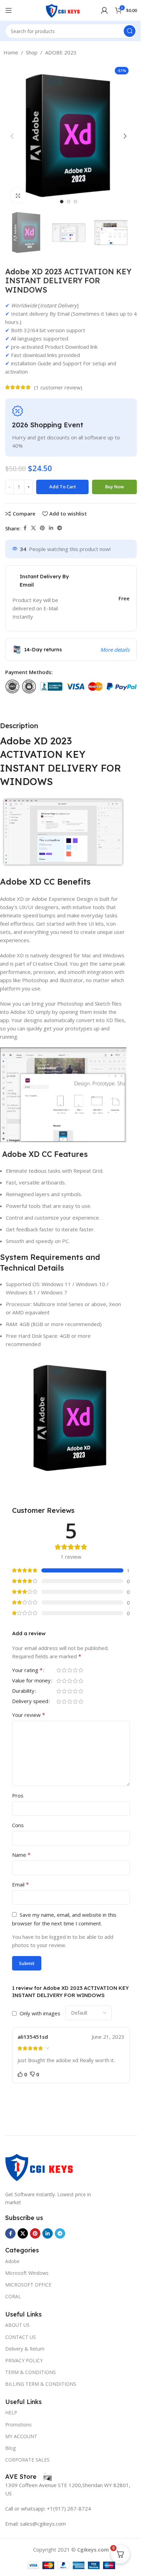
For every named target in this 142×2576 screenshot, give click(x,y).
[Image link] (40, 2166)
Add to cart (63, 487)
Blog (10, 2448)
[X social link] (33, 528)
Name (21, 1855)
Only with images (40, 2013)
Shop (32, 52)
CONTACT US (21, 2337)
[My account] (104, 10)
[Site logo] (63, 10)
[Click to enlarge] (18, 196)
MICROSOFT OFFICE (28, 2285)
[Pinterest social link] (42, 528)
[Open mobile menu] (9, 10)
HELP (11, 2412)
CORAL (13, 2296)
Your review (29, 1715)
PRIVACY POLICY (24, 2360)
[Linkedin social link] (51, 528)
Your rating (27, 1671)
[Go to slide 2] (69, 202)
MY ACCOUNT (21, 2436)
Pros (18, 1795)
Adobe (12, 2261)
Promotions (18, 2425)
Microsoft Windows (27, 2273)
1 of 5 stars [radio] (59, 1670)
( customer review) (58, 387)
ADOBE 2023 (61, 52)
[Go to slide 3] (75, 202)
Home (11, 52)
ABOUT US (17, 2325)
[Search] (130, 31)
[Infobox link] (28, 2477)
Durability (23, 1691)
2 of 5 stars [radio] (64, 1670)
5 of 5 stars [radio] (81, 1670)
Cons (18, 1825)
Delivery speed (30, 1702)
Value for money (31, 1681)
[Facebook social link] (25, 528)
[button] (12, 136)
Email (21, 1884)
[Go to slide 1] (62, 202)
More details (115, 650)
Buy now (115, 487)
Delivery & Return (25, 2349)
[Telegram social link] (60, 528)
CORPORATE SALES (27, 2460)
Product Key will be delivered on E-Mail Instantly (35, 608)
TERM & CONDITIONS (31, 2372)
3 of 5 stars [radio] (70, 1670)
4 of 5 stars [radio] (75, 1670)
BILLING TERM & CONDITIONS (41, 2384)
